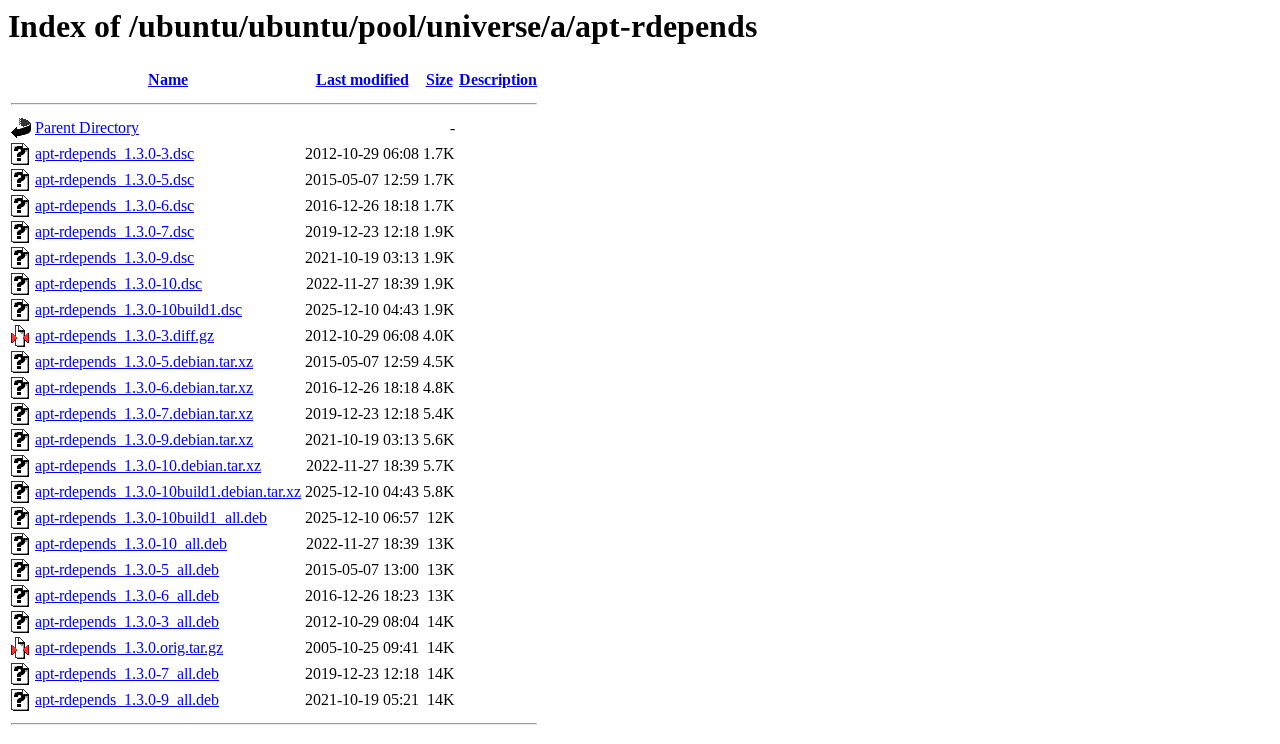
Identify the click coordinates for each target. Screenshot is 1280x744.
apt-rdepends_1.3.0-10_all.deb (131, 543)
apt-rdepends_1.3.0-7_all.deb (127, 673)
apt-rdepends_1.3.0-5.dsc (114, 179)
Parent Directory (87, 127)
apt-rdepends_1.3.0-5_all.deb (127, 569)
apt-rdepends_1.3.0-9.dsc (114, 257)
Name (168, 79)
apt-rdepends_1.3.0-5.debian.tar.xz (144, 361)
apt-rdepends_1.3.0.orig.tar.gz (129, 647)
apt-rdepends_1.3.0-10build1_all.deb (151, 517)
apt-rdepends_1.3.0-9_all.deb (127, 699)
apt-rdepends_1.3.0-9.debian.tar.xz (144, 439)
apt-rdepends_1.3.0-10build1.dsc (138, 309)
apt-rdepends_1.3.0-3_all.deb (127, 621)
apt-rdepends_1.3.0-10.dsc (118, 283)
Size (439, 79)
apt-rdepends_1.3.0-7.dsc (114, 231)
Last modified (362, 79)
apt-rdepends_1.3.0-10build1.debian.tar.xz (168, 491)
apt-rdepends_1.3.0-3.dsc (114, 153)
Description (498, 79)
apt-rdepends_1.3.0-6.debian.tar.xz (144, 387)
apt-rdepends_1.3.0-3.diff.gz (124, 335)
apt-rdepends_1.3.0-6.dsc (114, 205)
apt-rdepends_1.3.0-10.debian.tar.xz (148, 465)
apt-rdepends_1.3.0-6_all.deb (127, 595)
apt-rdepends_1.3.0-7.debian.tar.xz (144, 413)
